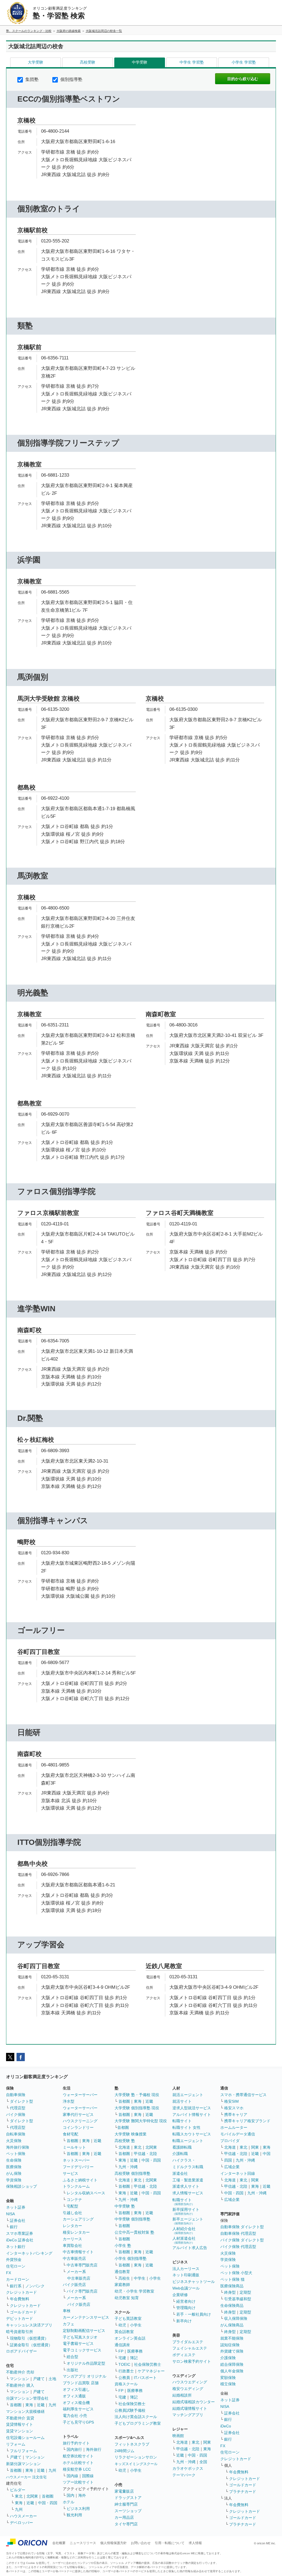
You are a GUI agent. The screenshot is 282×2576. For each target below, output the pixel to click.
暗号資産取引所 (20, 2332)
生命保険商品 (232, 2305)
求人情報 (195, 2543)
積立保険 (228, 2384)
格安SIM (231, 2101)
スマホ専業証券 (20, 2233)
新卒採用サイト (186, 2211)
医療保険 (14, 2167)
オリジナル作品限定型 (86, 2363)
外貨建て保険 (232, 2351)
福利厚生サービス (78, 2409)
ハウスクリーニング (80, 2121)
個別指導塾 (71, 79)
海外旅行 (94, 2449)
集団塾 (31, 79)
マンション (20, 2379)
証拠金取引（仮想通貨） (31, 2345)
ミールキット (74, 2147)
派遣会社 (180, 2173)
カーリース (72, 2239)
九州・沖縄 (128, 2167)
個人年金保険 (232, 2371)
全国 (203, 2462)
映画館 (178, 2436)
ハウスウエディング (190, 2382)
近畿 (41, 2405)
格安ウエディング (188, 2389)
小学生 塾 (123, 2246)
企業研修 (180, 2295)
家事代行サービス (78, 2115)
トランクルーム (76, 2186)
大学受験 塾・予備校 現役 (137, 2095)
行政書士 (126, 2371)
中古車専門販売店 (82, 2265)
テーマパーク (184, 2475)
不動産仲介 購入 (20, 2385)
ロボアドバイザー (21, 2351)
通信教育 (122, 2272)
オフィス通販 (74, 2396)
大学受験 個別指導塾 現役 (137, 2108)
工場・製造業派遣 (188, 2180)
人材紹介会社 (184, 2231)
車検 (67, 2311)
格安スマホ (234, 2108)
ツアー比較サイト (78, 2482)
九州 (52, 2405)
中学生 (140, 2278)
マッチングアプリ (188, 2415)
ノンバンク (35, 2286)
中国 (267, 2154)
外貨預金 (14, 2260)
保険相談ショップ (21, 2186)
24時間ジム (124, 2451)
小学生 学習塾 (244, 62)
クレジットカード (21, 2292)
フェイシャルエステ (190, 2348)
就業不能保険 (232, 2338)
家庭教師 (122, 2285)
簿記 (134, 2358)
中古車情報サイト (78, 2252)
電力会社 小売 (75, 2416)
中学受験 (140, 62)
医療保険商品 (232, 2286)
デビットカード (20, 2318)
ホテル (69, 2502)
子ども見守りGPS (78, 2422)
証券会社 (18, 2220)
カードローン (18, 2279)
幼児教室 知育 (127, 2298)
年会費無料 (20, 2299)
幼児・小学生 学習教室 (134, 2291)
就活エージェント (188, 2095)
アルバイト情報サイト (192, 2115)
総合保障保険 (232, 2364)
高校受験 (88, 62)
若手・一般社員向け (194, 2314)
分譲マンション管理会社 (27, 2398)
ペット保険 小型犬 (236, 2273)
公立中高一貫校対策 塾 (134, 2232)
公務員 (124, 2378)
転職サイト (182, 2121)
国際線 (88, 2476)
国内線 (72, 2476)
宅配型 (72, 2206)
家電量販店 (124, 2491)
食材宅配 (70, 2134)
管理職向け (186, 2308)
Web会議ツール (186, 2288)
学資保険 (14, 2180)
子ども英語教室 (128, 2318)
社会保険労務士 (148, 2364)
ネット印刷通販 (186, 2275)
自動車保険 (16, 2095)
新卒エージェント (188, 2221)
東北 (19, 2496)
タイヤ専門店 (126, 2524)
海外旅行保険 (18, 2147)
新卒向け (184, 2321)
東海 (29, 2405)
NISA (10, 2214)
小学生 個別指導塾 (131, 2258)
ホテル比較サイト (78, 2463)
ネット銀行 (16, 2247)
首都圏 (16, 2405)
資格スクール (126, 2384)
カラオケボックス (188, 2468)
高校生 (124, 2278)
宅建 (122, 2358)
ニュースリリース (83, 2543)
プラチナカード (243, 2492)
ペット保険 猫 (232, 2279)
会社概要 (59, 2543)
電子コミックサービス (82, 2350)
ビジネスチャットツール (194, 2282)
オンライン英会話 (130, 2338)
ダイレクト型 (21, 2101)
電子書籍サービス (78, 2343)
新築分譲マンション (23, 2464)
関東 (207, 2442)
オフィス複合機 (76, 2403)
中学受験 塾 (125, 2206)
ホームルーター (234, 2127)
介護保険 (228, 2358)
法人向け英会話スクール (136, 2417)
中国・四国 (48, 2503)
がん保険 (14, 2173)
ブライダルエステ (188, 2342)
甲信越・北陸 (145, 2154)
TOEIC (124, 2364)
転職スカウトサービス (192, 2134)
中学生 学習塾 (192, 62)
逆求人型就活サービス (192, 2108)
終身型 (230, 2292)
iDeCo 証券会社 (20, 2240)
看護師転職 (182, 2147)
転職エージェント (188, 2141)
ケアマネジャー (151, 2371)
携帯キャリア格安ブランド (247, 2121)
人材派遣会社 (184, 2240)
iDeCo (226, 2426)
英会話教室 (124, 2332)
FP (121, 2351)
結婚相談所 (182, 2395)
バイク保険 (16, 2115)
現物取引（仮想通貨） (29, 2338)
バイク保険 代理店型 (238, 2247)
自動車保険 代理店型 (238, 2233)
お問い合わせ (141, 2543)
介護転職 (180, 2154)
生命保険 (14, 2160)
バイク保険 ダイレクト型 (242, 2240)
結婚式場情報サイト (190, 2408)
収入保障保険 (236, 2318)
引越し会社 (72, 2213)
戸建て (39, 2379)
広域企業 (232, 2167)
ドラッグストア (128, 2498)
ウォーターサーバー (80, 2095)
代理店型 (18, 2108)
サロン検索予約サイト (192, 2361)
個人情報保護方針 (113, 2543)
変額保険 (228, 2378)
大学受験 (36, 62)
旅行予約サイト (76, 2443)
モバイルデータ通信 (238, 2134)
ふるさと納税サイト (80, 2180)
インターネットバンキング (29, 2253)
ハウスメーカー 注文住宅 (26, 2477)
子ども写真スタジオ (80, 2337)
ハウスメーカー (23, 2516)
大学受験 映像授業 (131, 2134)
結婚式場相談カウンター (194, 2402)
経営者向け (186, 2301)
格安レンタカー (76, 2232)
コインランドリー (78, 2127)
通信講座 (122, 2345)
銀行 (14, 2227)
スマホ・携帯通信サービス (243, 2095)
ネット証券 (16, 2207)
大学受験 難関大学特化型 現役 (141, 2121)
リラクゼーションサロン (136, 2457)
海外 (82, 2495)
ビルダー (18, 2490)
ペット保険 (16, 2154)
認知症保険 (230, 2345)
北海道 (124, 2147)
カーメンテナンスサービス (86, 2317)
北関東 (32, 2496)
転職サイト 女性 (186, 2127)
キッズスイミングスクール (136, 2464)
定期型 (245, 2292)
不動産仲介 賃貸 (20, 2418)
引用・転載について (170, 2543)
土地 (52, 2379)
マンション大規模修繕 (25, 2411)
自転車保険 (16, 2134)
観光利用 (74, 2515)
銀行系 (16, 2286)
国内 (70, 2495)
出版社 (72, 2370)
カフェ (69, 2324)
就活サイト (182, 2101)
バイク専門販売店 (82, 2291)
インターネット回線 (238, 2173)
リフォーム (16, 2444)
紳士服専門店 (126, 2504)
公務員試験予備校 (130, 2410)
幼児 (122, 2325)
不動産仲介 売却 (20, 2372)
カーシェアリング (78, 2219)
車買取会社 (72, 2246)
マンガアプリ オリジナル (85, 2376)
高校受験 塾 (125, 2141)
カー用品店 (124, 2517)
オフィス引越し (76, 2389)
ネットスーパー (76, 2160)
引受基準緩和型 (238, 2299)
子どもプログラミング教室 (138, 2423)
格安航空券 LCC (77, 2469)
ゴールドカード (23, 2312)
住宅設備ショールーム (25, 2438)
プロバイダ (230, 2141)
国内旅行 (74, 2449)
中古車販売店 (74, 2258)
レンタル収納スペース (86, 2193)
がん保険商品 (232, 2325)
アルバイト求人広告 (190, 2248)
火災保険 (14, 2141)
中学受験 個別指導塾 (132, 2219)
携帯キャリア (236, 2115)
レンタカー (72, 2226)
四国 (228, 2160)
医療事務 (135, 2351)
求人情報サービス (188, 2193)
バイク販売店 (74, 2285)
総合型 (72, 2357)
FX (9, 2273)
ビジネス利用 (78, 2509)
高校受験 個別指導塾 (132, 2173)
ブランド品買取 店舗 (81, 2383)
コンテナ (74, 2200)
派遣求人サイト (186, 2186)
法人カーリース (186, 2269)
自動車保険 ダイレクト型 (242, 2227)
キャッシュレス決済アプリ (29, 2325)
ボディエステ (184, 2355)
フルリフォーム (23, 2451)
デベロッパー (21, 2523)
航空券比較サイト (78, 2456)
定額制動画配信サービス (84, 2331)
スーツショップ (128, 2511)
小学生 (155, 2278)
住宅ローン (16, 2266)
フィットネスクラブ (132, 2444)
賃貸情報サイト (20, 2424)
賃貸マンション (20, 2431)
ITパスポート (145, 2378)
